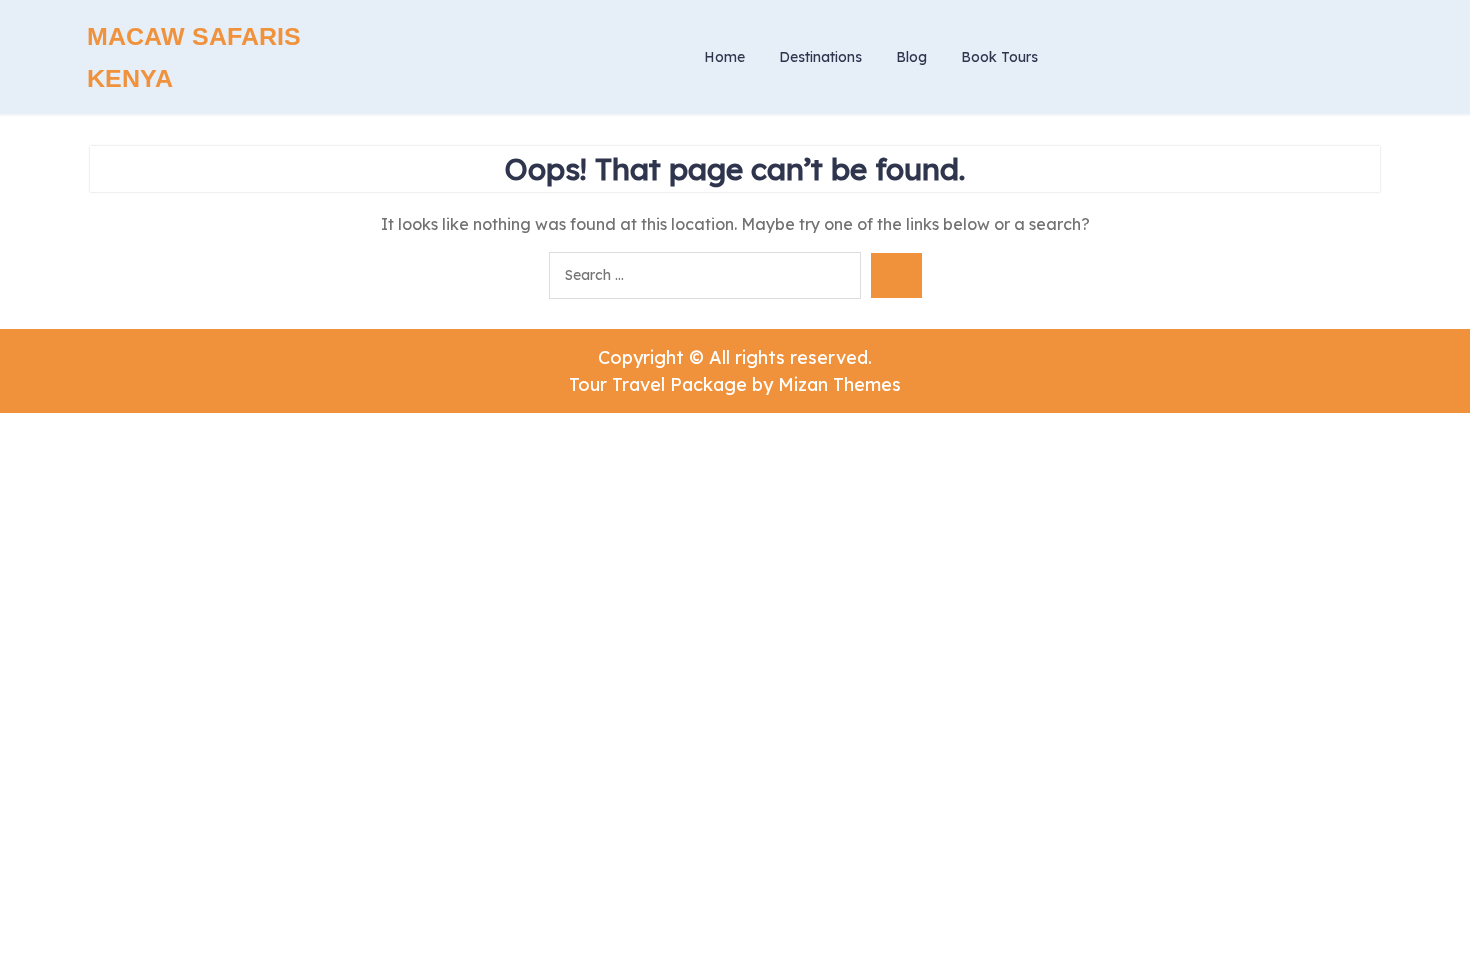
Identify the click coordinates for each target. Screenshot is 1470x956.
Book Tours (999, 57)
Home (724, 57)
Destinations (820, 57)
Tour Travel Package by (735, 384)
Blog (911, 57)
